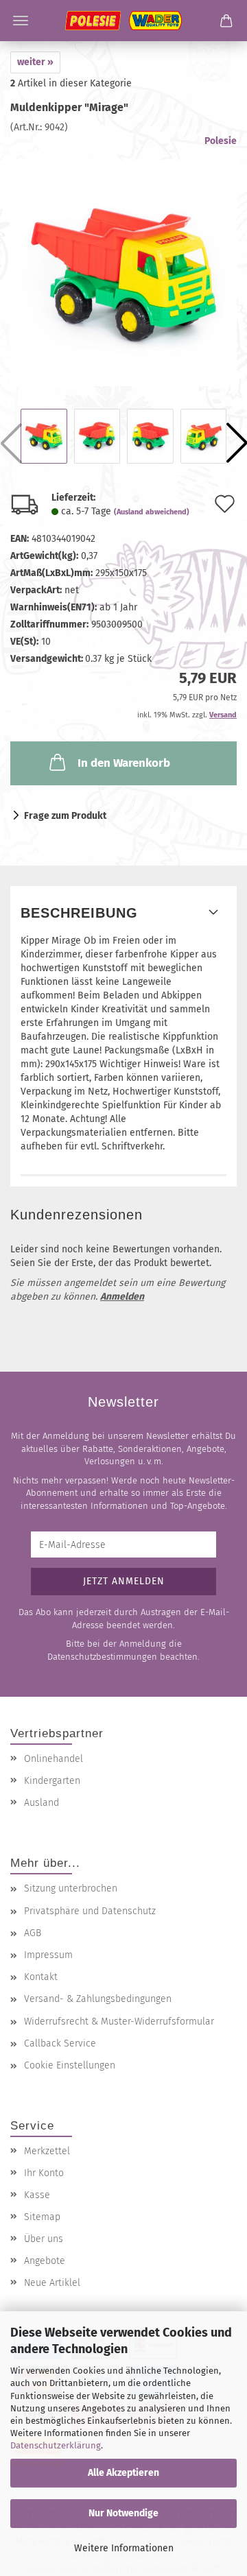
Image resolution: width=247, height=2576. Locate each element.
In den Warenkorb (124, 763)
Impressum (48, 1955)
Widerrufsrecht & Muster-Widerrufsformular (119, 2022)
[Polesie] (123, 21)
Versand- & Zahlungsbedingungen (98, 1999)
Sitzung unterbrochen (71, 1888)
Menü (21, 21)
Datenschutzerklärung (56, 2445)
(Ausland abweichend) (152, 512)
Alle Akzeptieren (123, 2473)
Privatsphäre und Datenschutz (90, 1911)
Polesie (221, 141)
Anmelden (122, 1297)
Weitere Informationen (124, 2548)
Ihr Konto (44, 2173)
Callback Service (60, 2043)
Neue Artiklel (52, 2283)
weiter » (35, 62)
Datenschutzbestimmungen (102, 1657)
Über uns (44, 2239)
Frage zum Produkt (65, 816)
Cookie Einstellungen (70, 2065)
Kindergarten (52, 1781)
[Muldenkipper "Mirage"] (123, 261)
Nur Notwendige (123, 2513)
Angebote (45, 2261)
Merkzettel (47, 2151)
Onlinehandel (54, 1759)
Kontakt (41, 1977)
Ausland (42, 1803)
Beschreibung (79, 913)
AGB (33, 1933)
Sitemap (42, 2217)
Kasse (37, 2195)
